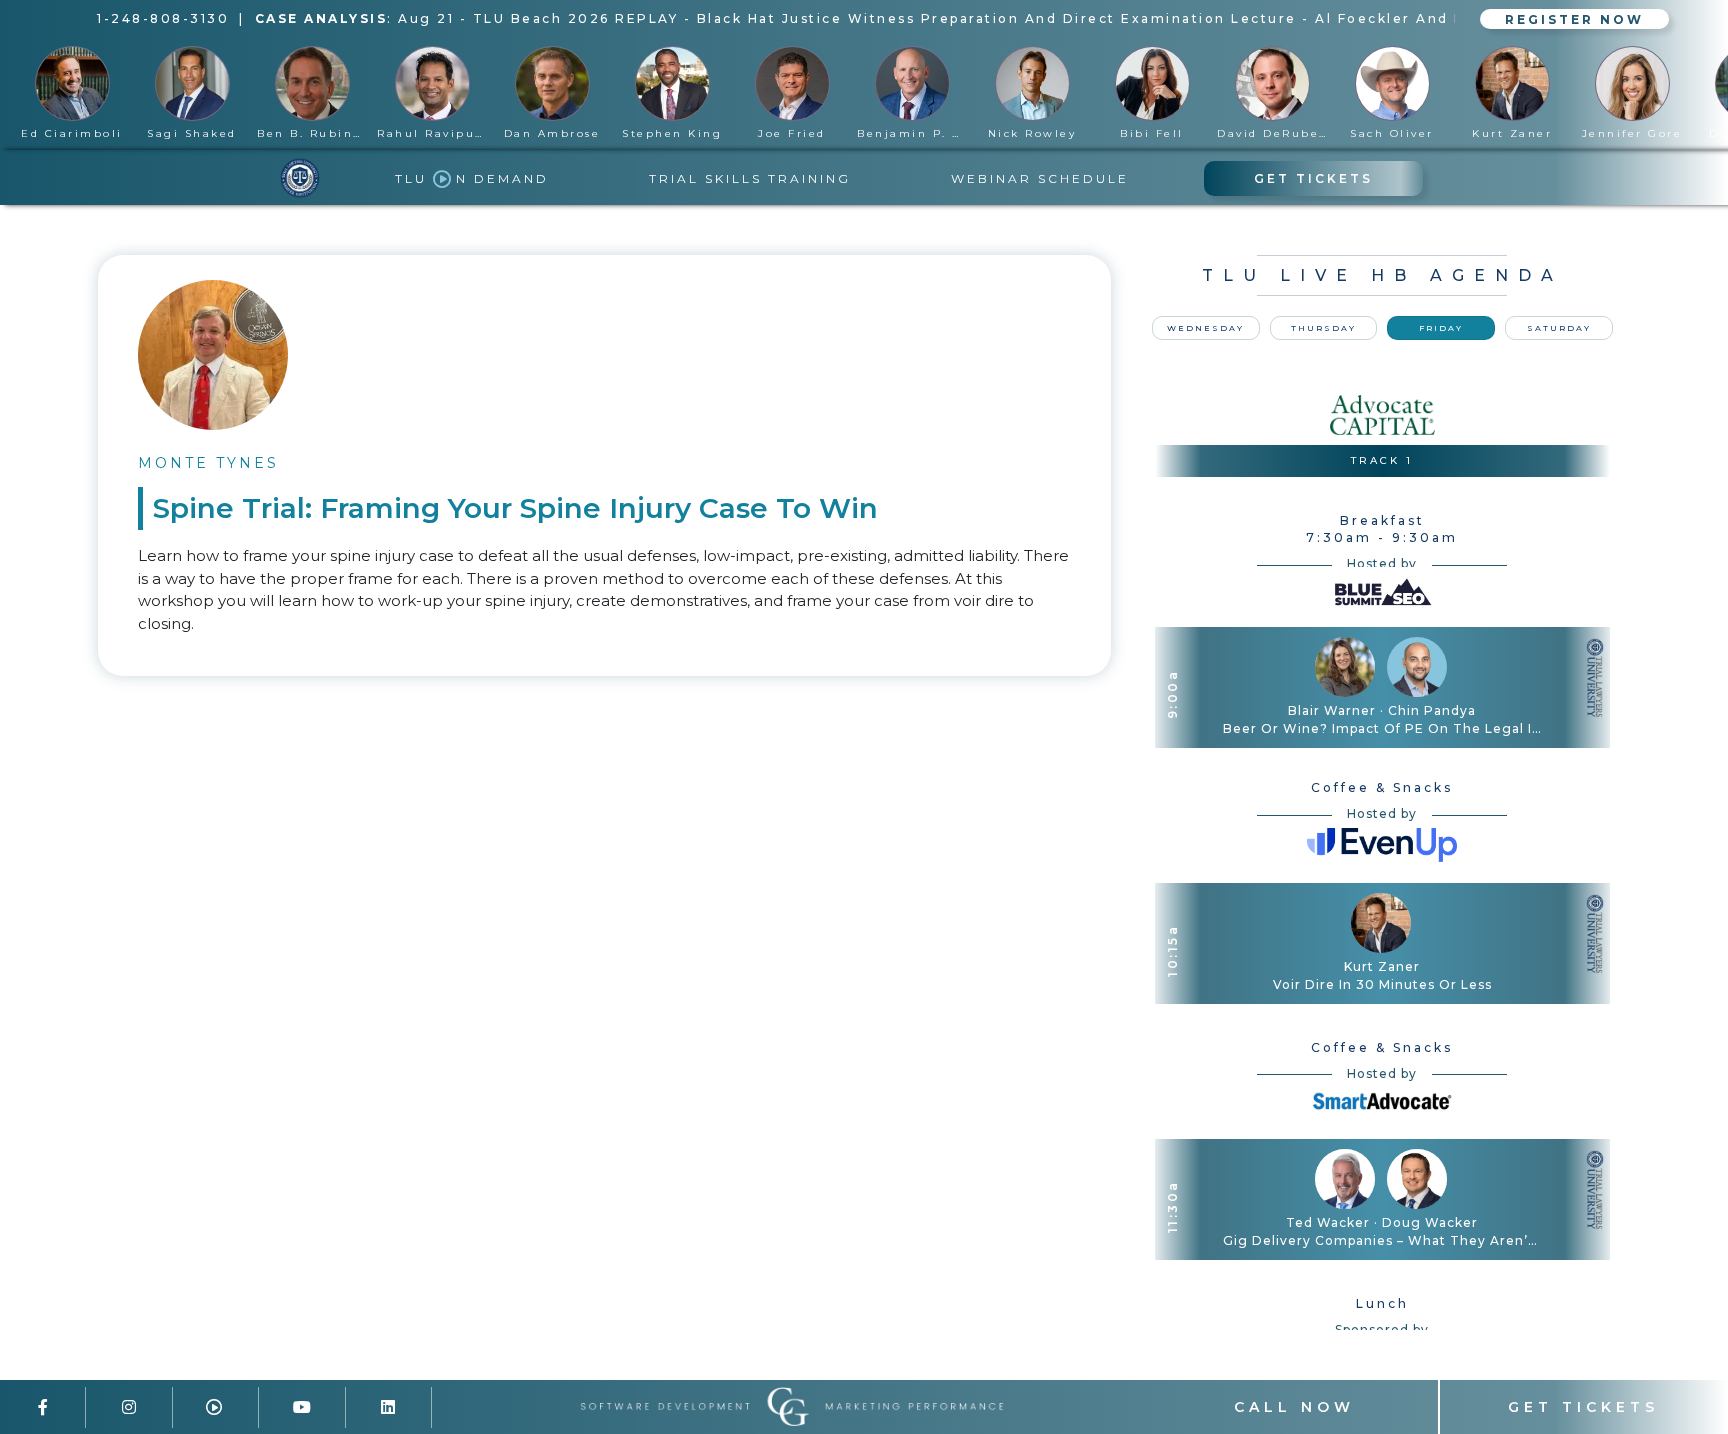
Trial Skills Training (750, 178)
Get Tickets (1313, 178)
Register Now (1574, 18)
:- (910, 18)
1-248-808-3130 (163, 18)
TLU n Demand (472, 178)
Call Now (1294, 1407)
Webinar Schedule (1040, 178)
